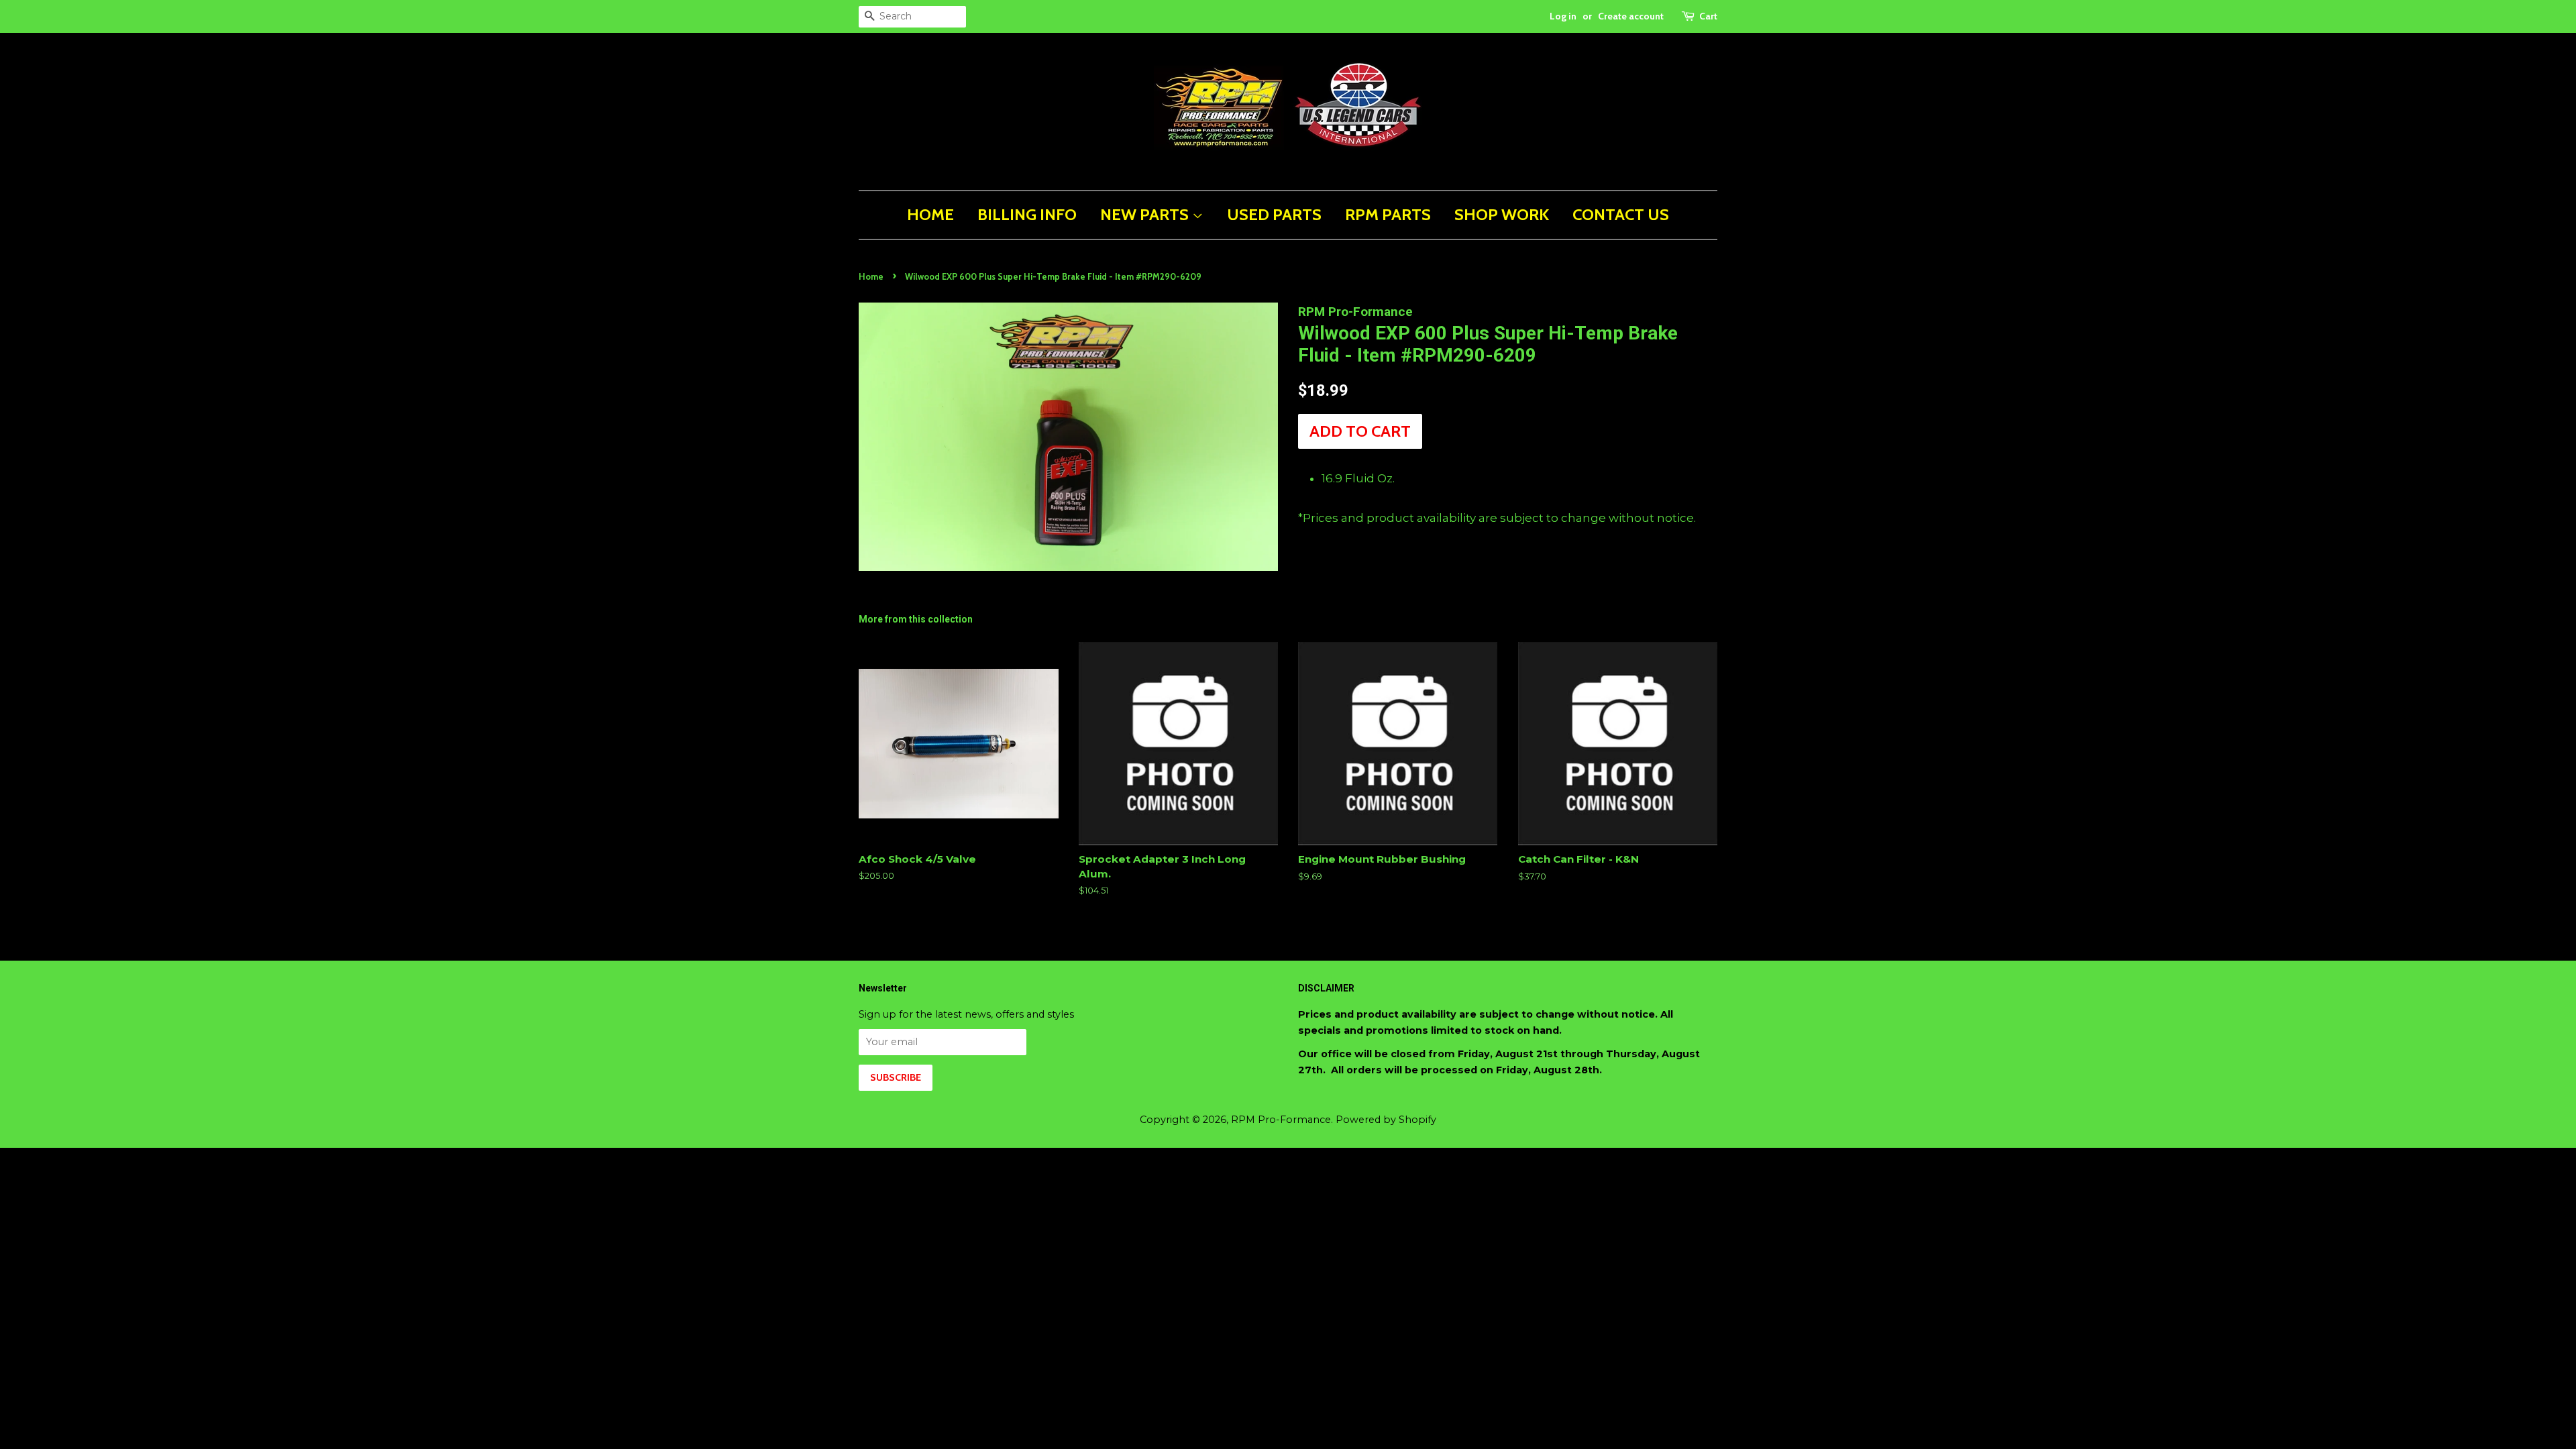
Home (871, 277)
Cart (1708, 16)
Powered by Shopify (1386, 1120)
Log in (1563, 16)
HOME (930, 214)
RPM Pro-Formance (1281, 1120)
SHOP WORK (1502, 214)
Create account (1631, 16)
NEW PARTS (1146, 214)
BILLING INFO (1027, 214)
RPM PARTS (1388, 214)
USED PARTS (1274, 214)
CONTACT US (1621, 214)
